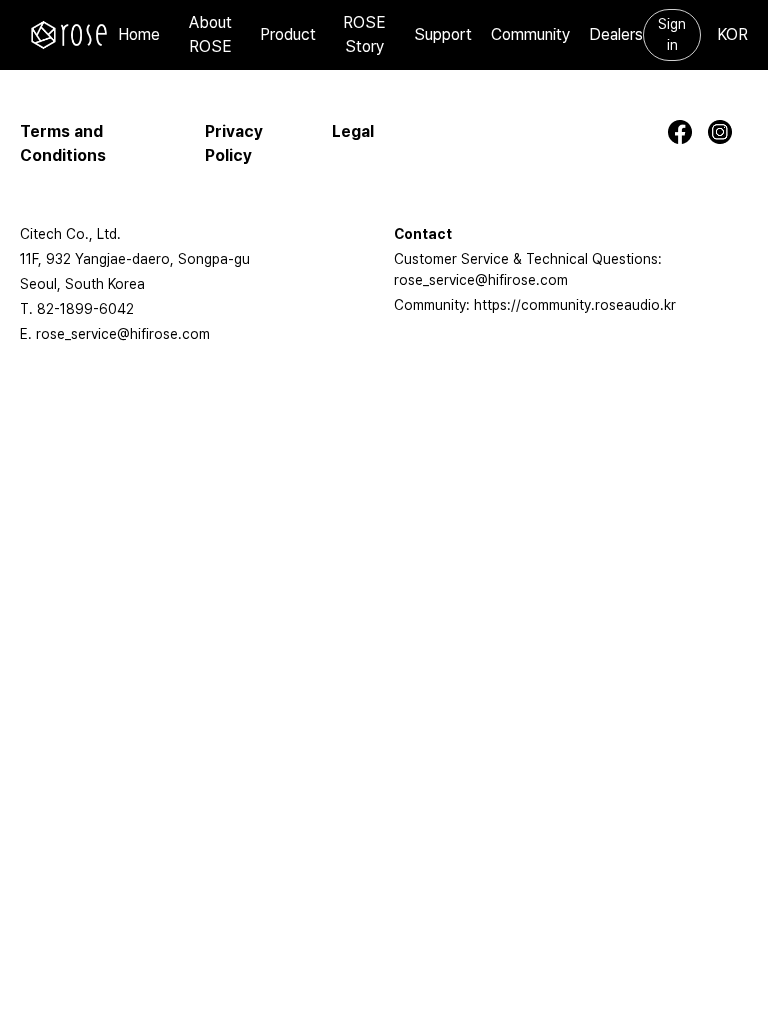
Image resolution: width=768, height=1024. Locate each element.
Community (530, 34)
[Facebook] (688, 132)
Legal (353, 131)
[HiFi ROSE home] (69, 35)
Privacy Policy (234, 143)
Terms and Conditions (63, 143)
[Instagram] (728, 132)
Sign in (672, 34)
